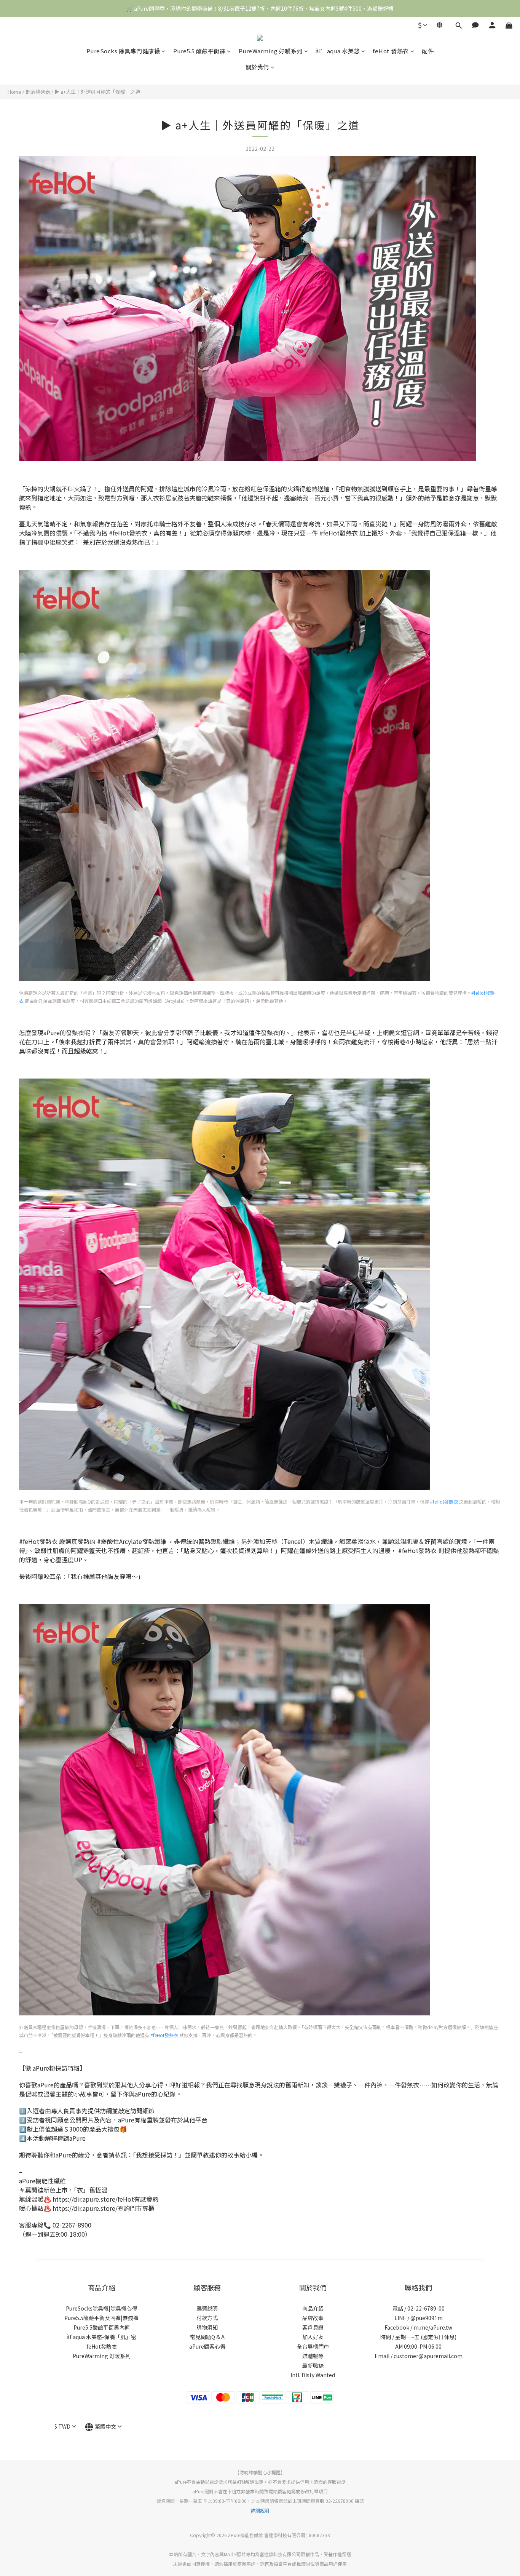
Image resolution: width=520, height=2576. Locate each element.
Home (14, 92)
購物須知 (207, 2327)
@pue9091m (427, 2318)
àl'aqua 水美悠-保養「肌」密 (101, 2337)
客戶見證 (313, 2327)
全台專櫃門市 (313, 2346)
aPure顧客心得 (207, 2346)
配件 (428, 51)
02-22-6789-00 (426, 2308)
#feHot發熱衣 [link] (444, 1501)
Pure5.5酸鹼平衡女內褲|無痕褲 (101, 2318)
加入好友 (313, 2337)
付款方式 (207, 2318)
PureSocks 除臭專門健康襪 (123, 51)
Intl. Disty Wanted (313, 2375)
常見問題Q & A (207, 2337)
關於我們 (257, 67)
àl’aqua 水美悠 (338, 51)
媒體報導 (313, 2356)
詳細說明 (260, 2510)
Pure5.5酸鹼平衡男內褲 (102, 2327)
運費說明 (207, 2308)
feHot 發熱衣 (391, 51)
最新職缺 (313, 2365)
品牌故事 (313, 2318)
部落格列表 (38, 92)
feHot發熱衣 (102, 2346)
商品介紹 (313, 2308)
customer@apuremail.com (428, 2356)
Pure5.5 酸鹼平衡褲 (199, 51)
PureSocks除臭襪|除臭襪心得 (101, 2308)
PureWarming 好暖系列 (271, 51)
